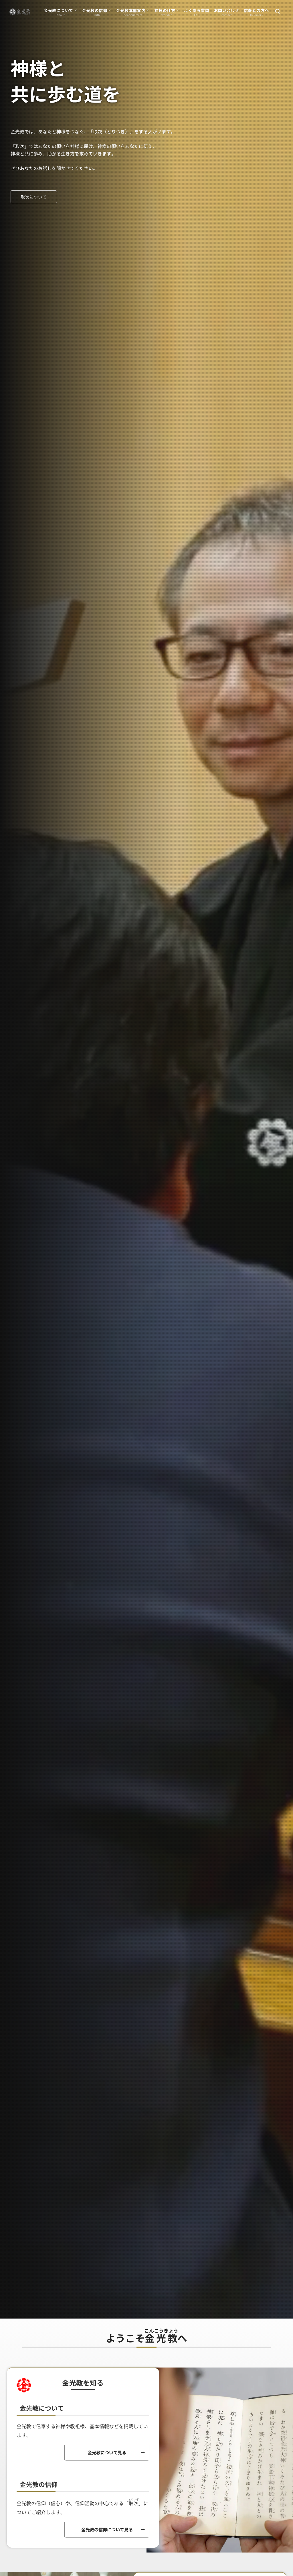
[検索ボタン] (278, 12)
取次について (34, 197)
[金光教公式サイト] (20, 12)
